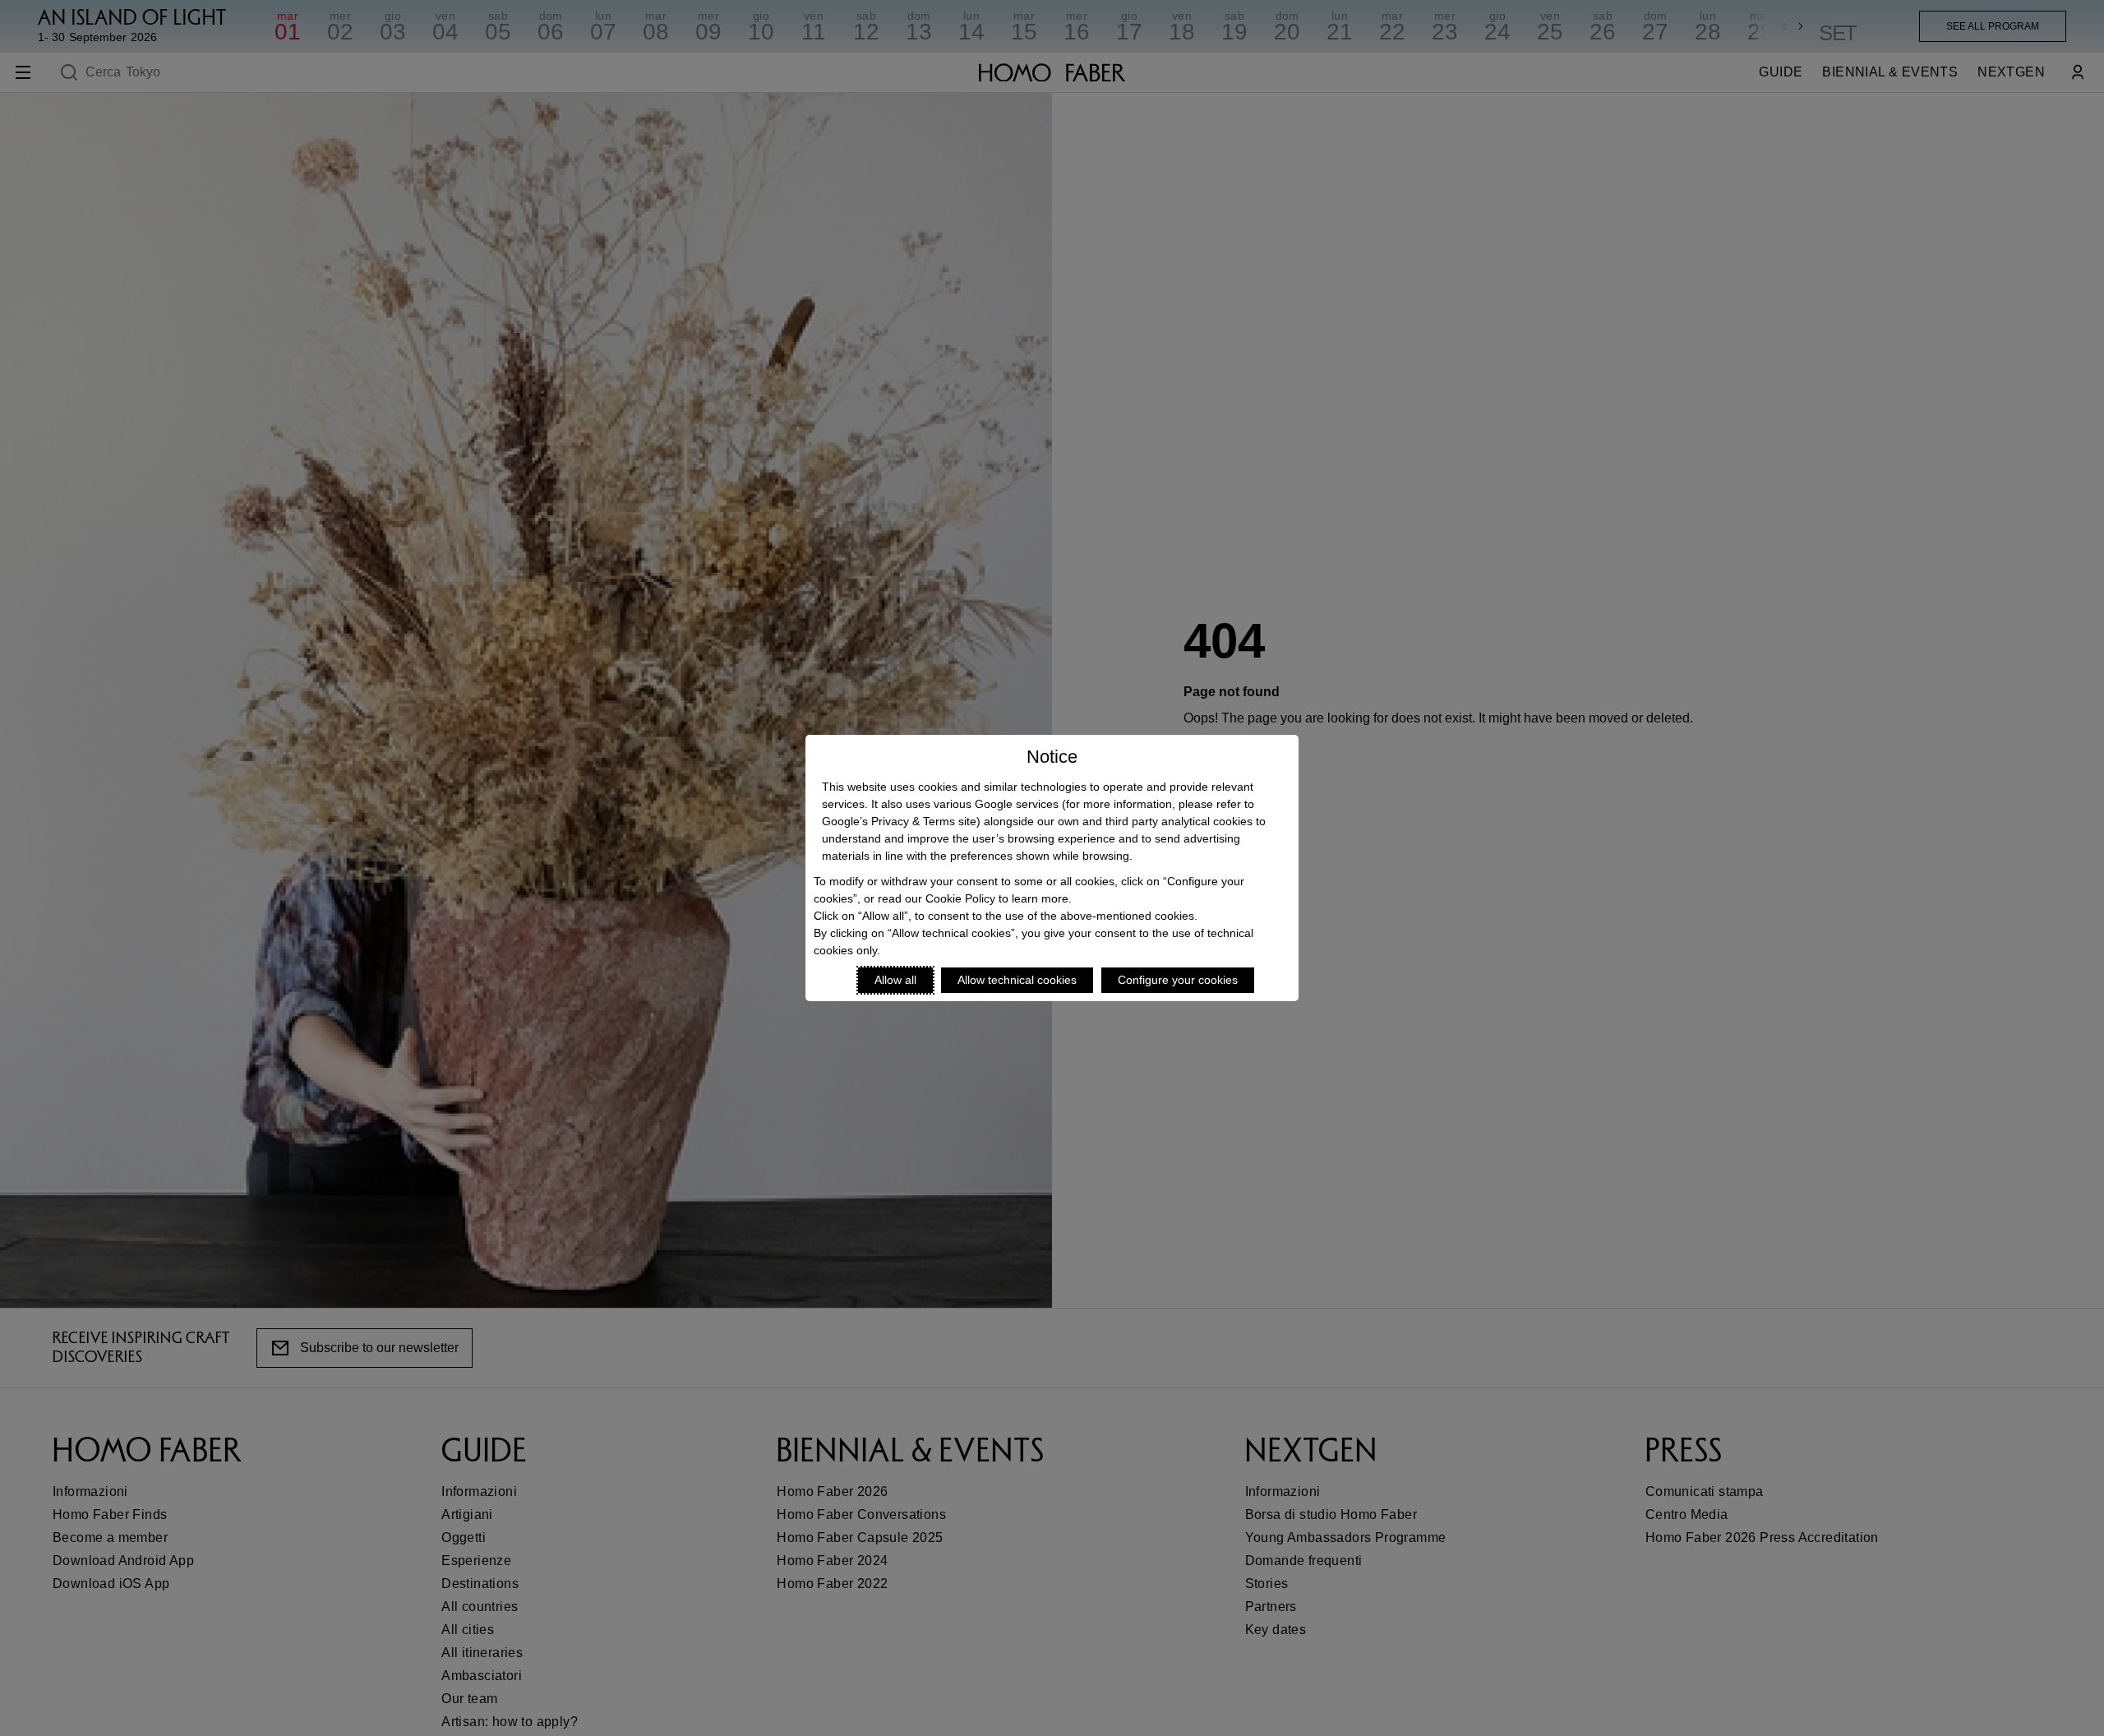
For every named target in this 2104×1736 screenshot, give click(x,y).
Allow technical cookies (1017, 980)
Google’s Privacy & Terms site (899, 821)
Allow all (895, 980)
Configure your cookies (1178, 980)
